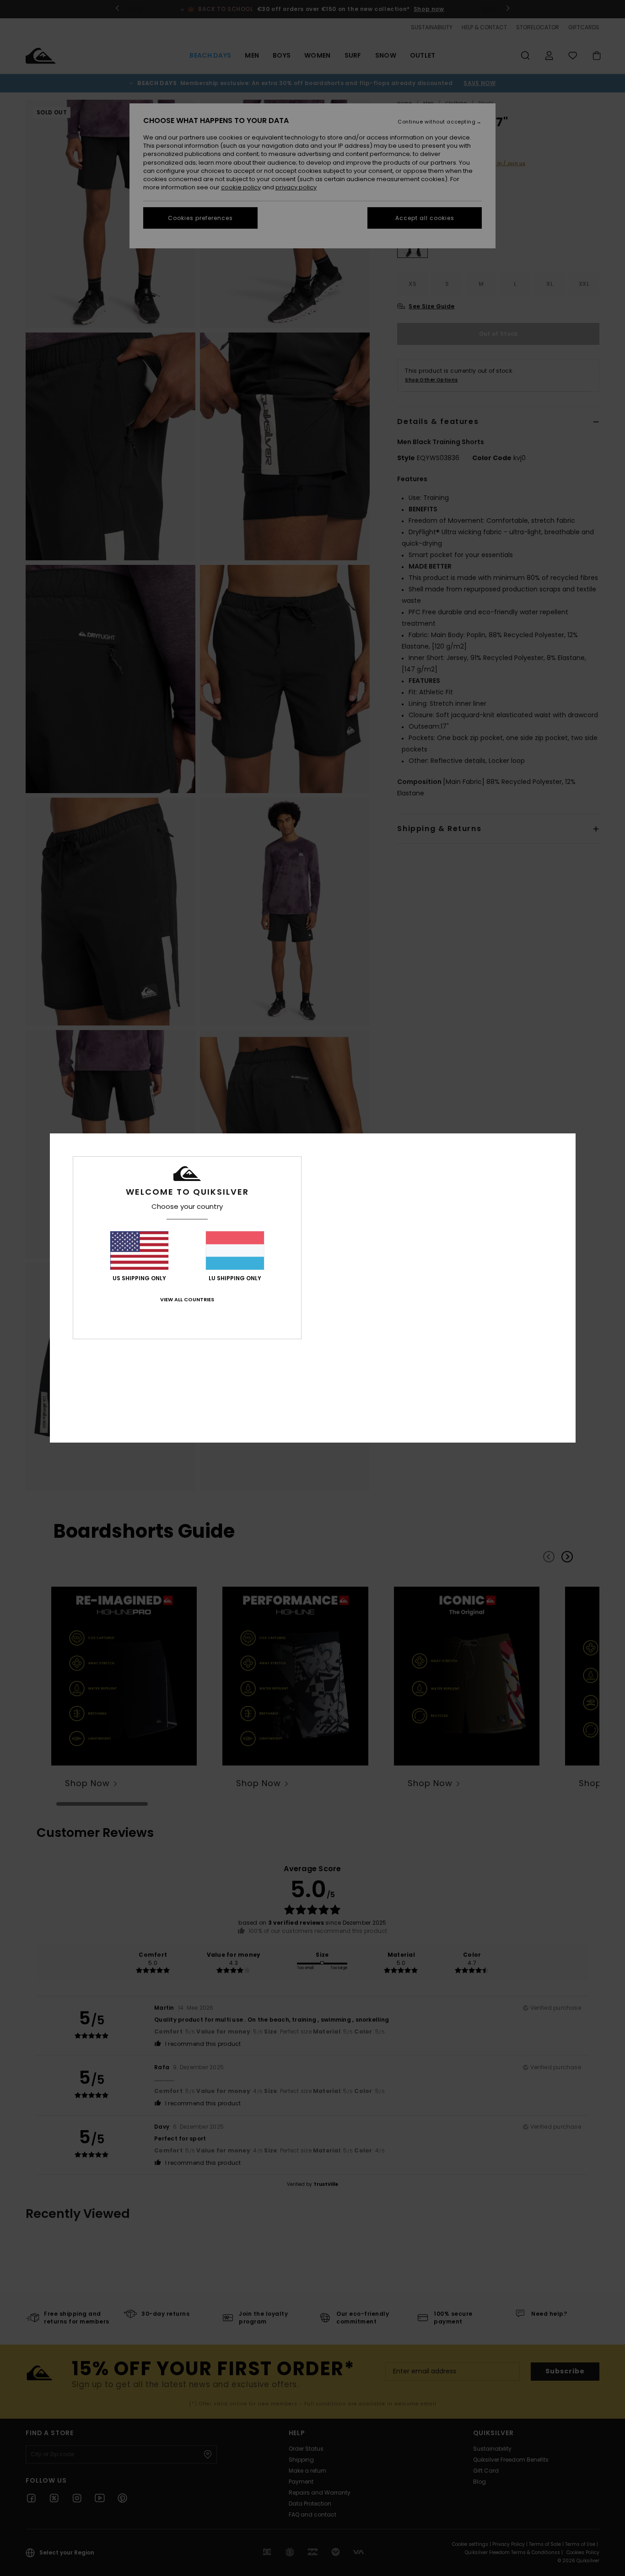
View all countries (187, 1299)
